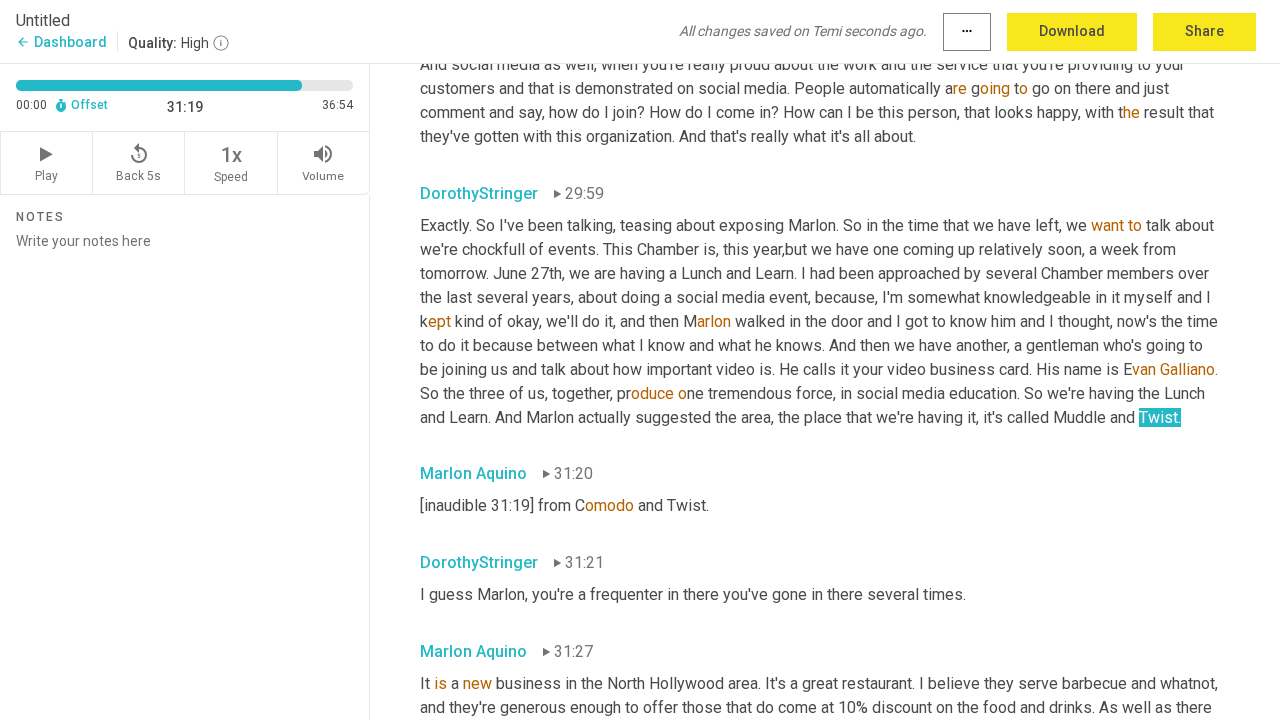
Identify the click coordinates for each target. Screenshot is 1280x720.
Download (1072, 31)
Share (1204, 31)
